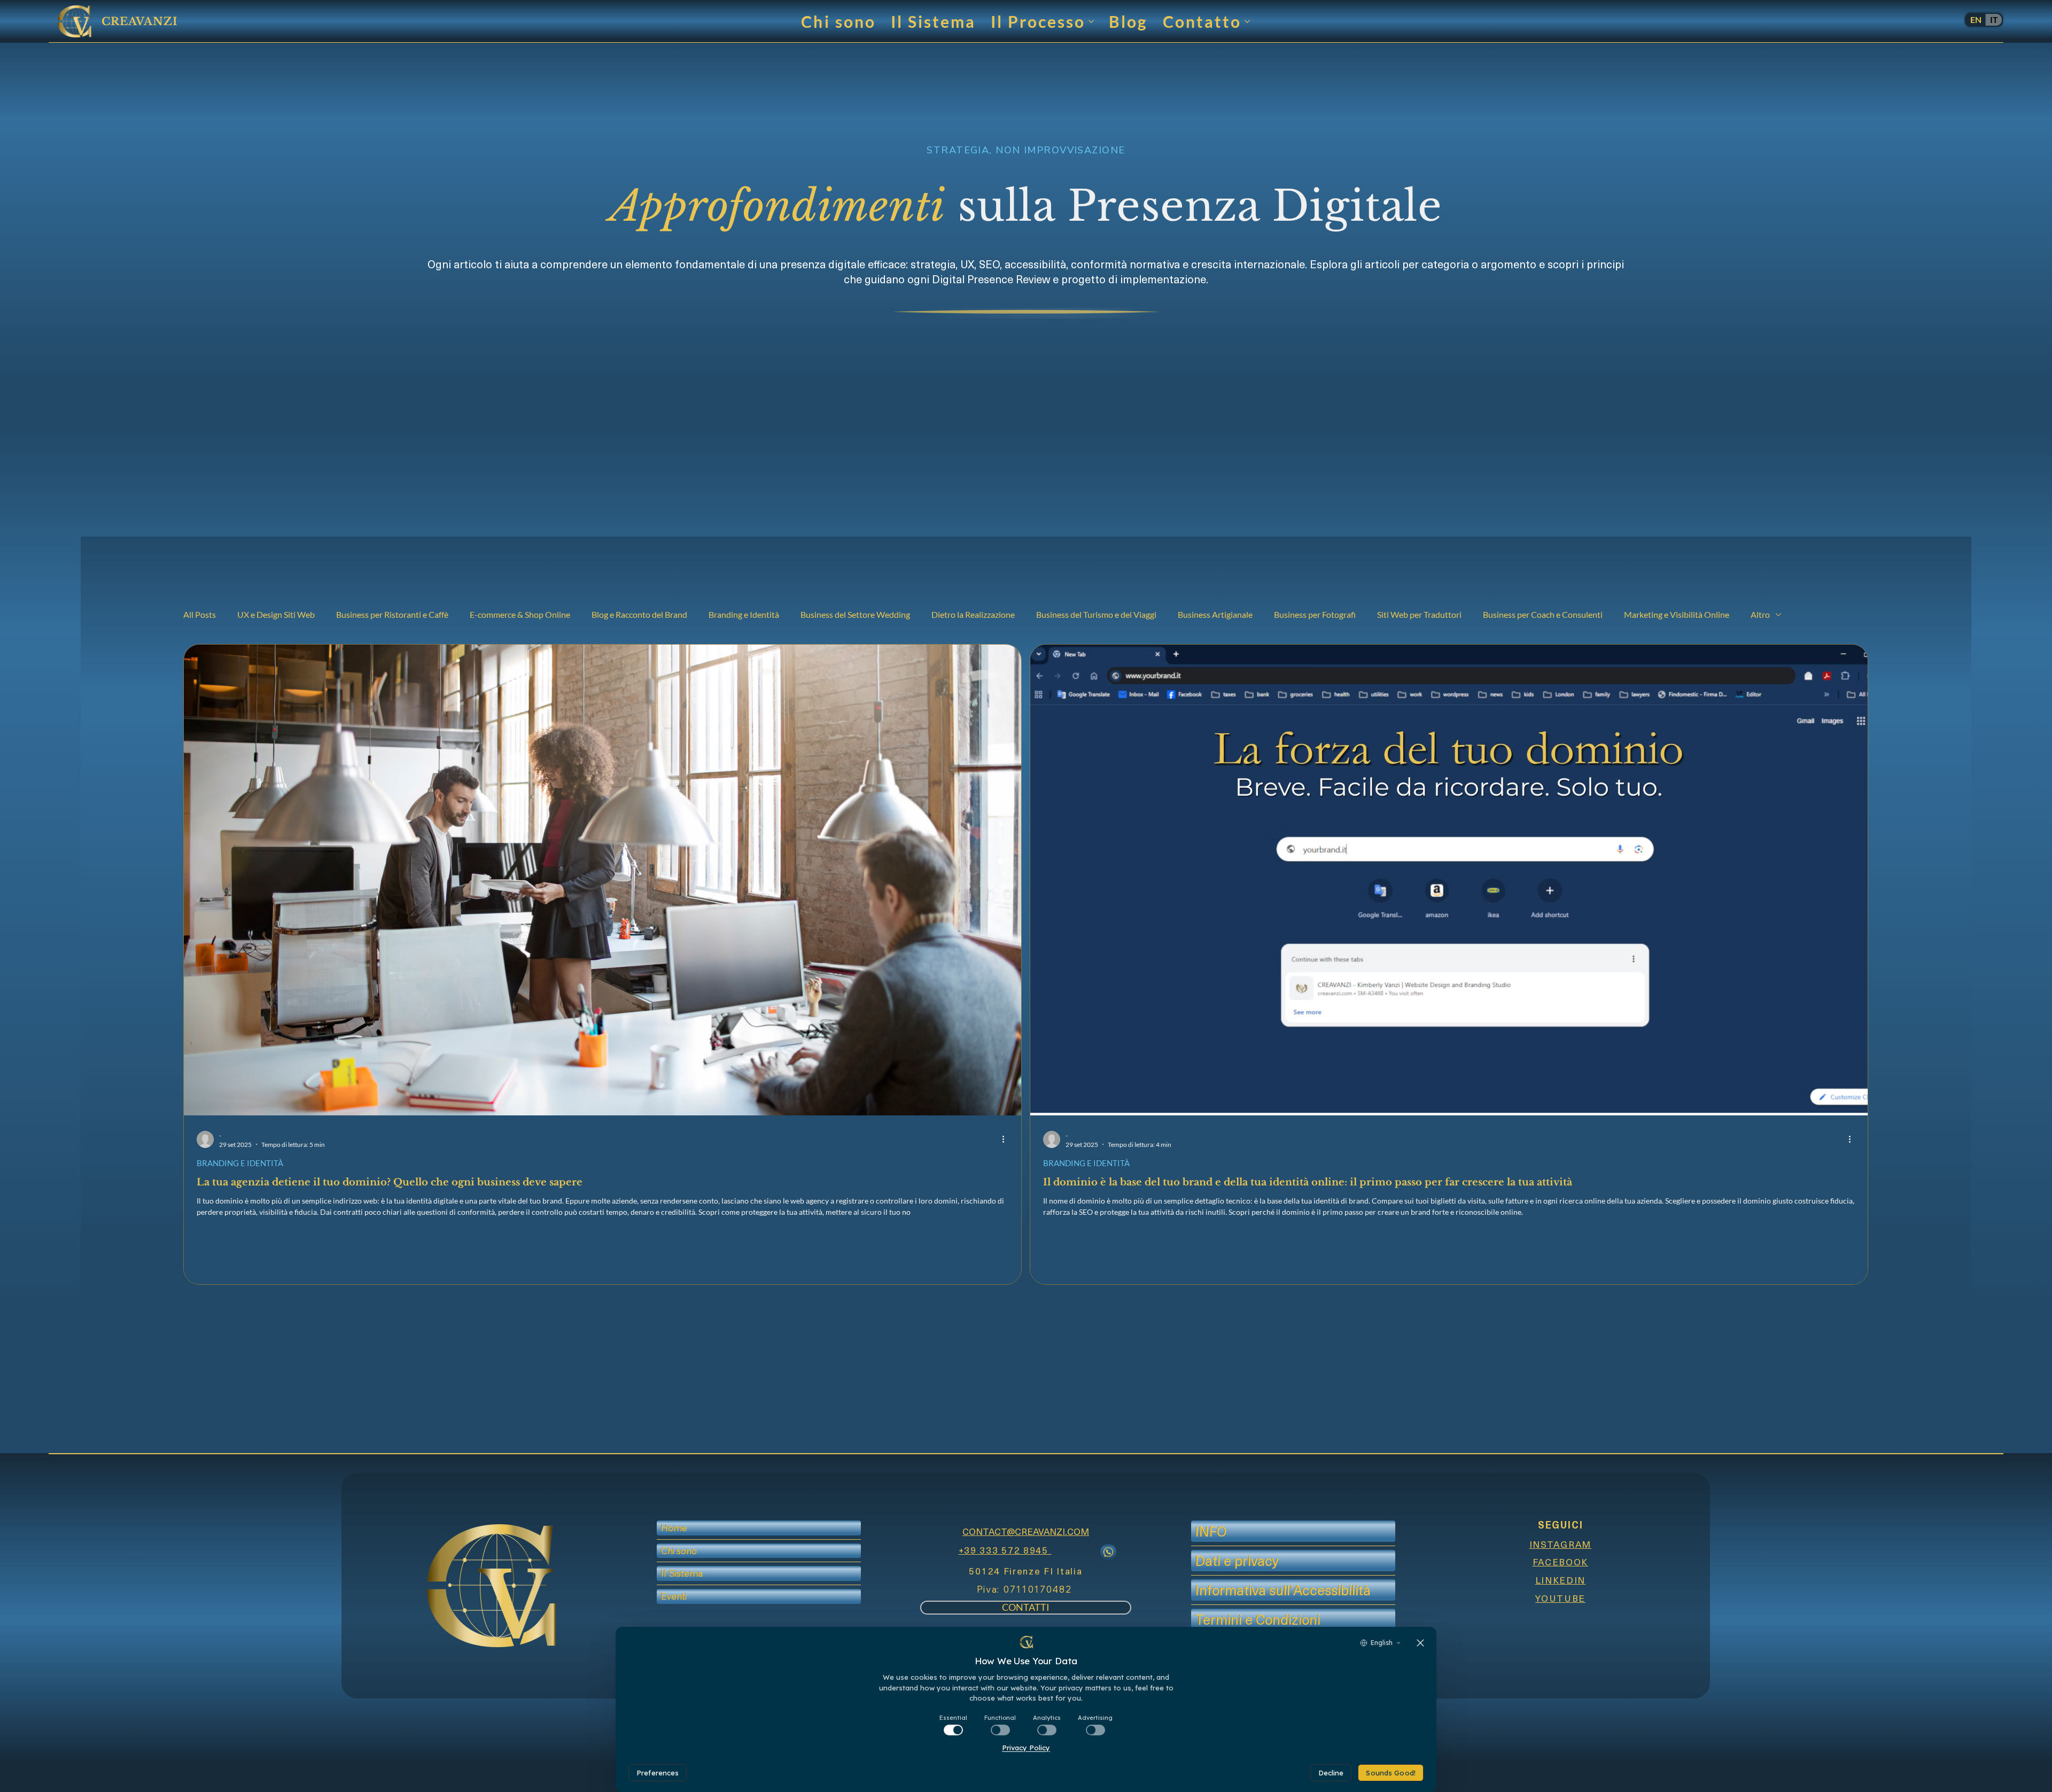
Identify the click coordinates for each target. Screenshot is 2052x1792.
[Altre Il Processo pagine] (1091, 21)
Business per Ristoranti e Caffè (392, 614)
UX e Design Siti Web (276, 614)
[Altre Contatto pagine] (1247, 21)
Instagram (1560, 1544)
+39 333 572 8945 (1005, 1550)
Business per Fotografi (1315, 614)
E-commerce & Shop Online (520, 614)
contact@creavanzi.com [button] (1026, 1531)
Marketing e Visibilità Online (1677, 614)
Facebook (1561, 1562)
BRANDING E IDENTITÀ (240, 1163)
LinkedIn (1561, 1580)
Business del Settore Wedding (855, 614)
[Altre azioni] (1007, 1139)
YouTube (1560, 1598)
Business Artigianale (1215, 614)
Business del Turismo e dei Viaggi (1096, 614)
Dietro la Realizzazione (973, 614)
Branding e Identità (744, 614)
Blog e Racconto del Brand (639, 614)
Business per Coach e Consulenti (1543, 614)
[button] (674, 1596)
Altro (1760, 614)
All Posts (200, 614)
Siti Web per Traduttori (1419, 614)
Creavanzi (139, 21)
